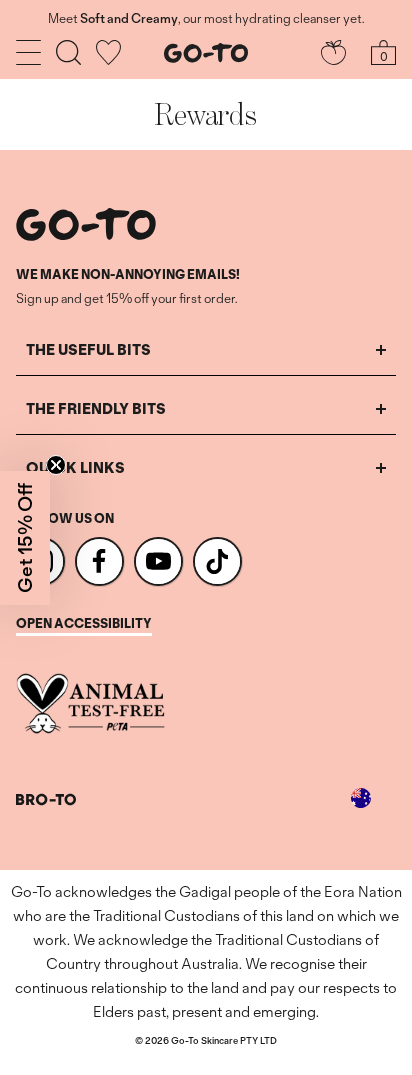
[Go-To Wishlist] (108, 52)
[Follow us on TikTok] (217, 561)
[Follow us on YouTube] (158, 561)
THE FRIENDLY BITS (96, 408)
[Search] (68, 52)
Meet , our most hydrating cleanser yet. (206, 19)
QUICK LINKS (75, 467)
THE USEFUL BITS (88, 349)
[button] (25, 538)
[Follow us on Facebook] (99, 561)
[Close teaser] (56, 465)
